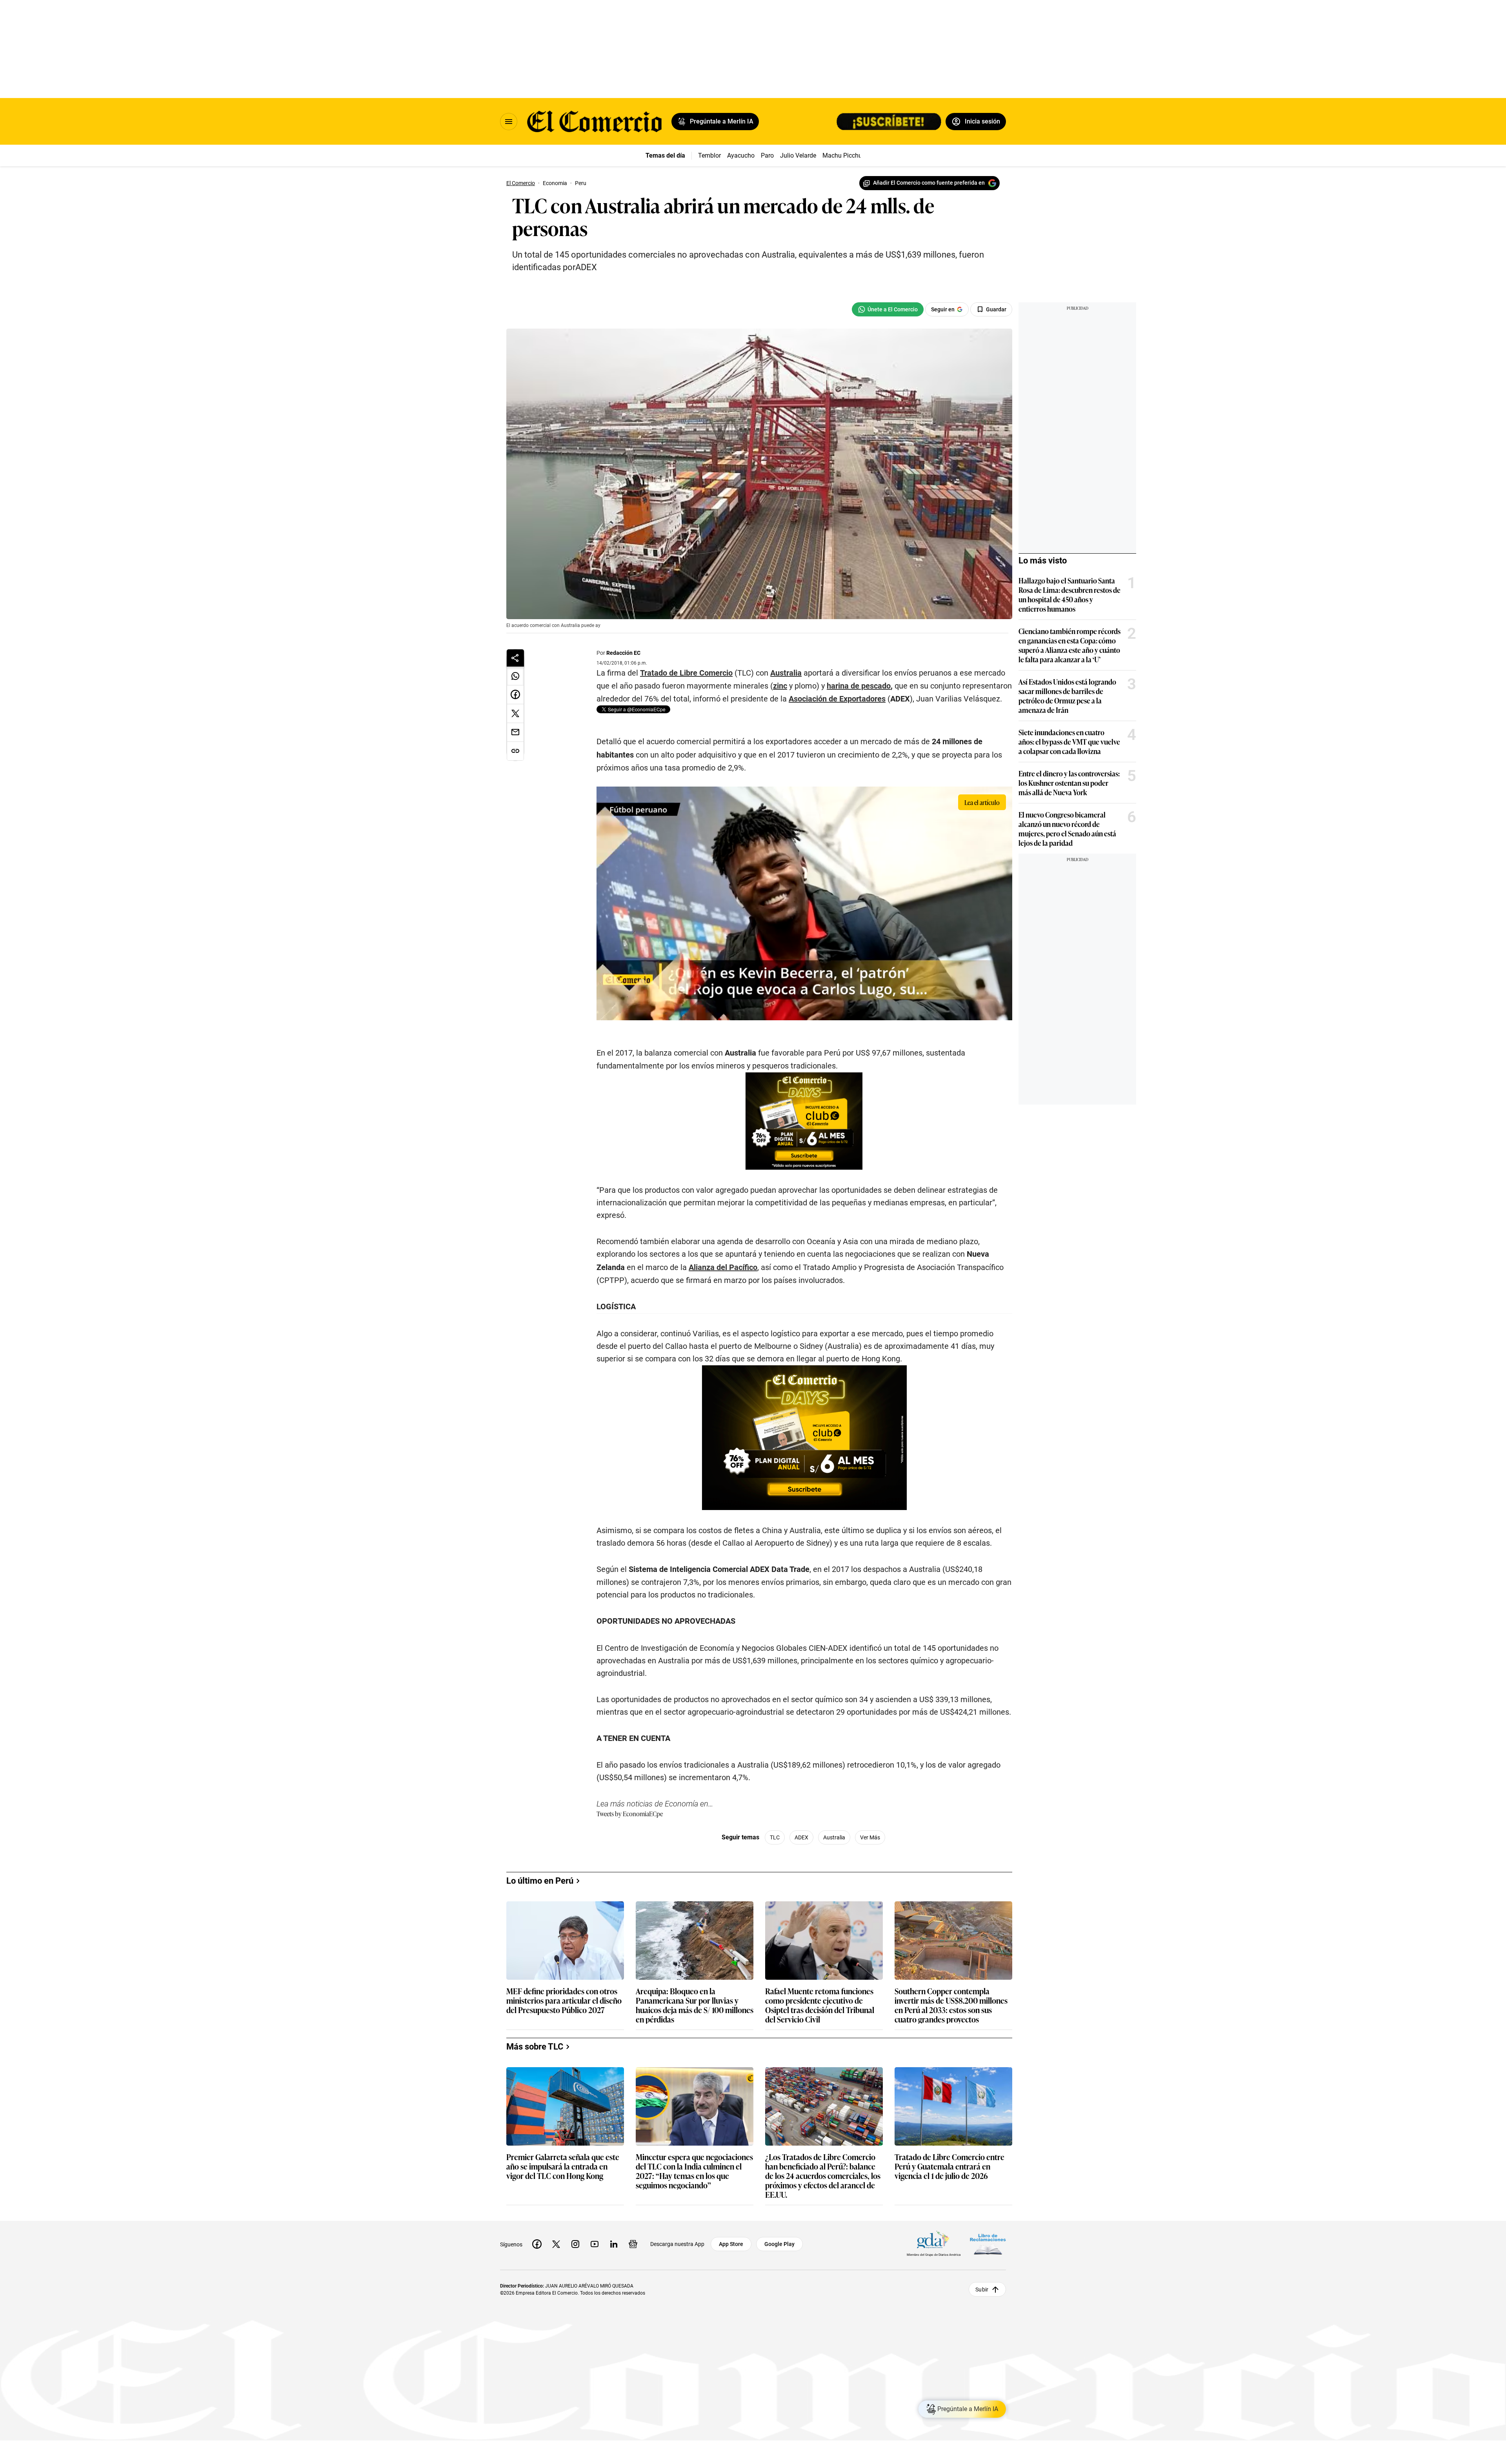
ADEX (801, 1837)
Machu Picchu (842, 155)
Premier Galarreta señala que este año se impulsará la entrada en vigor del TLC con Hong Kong (563, 2167)
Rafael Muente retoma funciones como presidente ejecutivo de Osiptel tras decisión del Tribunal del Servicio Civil (820, 2005)
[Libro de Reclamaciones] (988, 2244)
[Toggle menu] (509, 122)
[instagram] (575, 2244)
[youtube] (595, 2244)
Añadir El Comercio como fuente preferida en (929, 183)
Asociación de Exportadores (837, 699)
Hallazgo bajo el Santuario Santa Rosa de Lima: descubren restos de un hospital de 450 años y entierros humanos (1069, 594)
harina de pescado (859, 686)
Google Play (779, 2244)
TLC (775, 1837)
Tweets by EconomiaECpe (630, 1813)
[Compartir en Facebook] (515, 695)
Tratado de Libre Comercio (686, 673)
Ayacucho (741, 155)
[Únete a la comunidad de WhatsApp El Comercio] (888, 309)
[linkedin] (614, 2244)
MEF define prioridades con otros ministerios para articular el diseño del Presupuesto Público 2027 (564, 2001)
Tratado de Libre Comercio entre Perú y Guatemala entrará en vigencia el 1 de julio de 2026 (949, 2167)
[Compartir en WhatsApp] (515, 676)
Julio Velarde (798, 155)
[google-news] (633, 2244)
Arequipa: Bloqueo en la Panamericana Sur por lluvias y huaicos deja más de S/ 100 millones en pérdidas (695, 2005)
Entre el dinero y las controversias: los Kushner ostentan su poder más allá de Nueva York (1069, 783)
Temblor (709, 155)
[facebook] (537, 2244)
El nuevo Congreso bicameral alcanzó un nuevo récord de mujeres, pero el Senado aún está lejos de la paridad (1067, 829)
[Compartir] (515, 658)
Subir (982, 2289)
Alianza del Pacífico (723, 1267)
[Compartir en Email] (515, 732)
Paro (767, 155)
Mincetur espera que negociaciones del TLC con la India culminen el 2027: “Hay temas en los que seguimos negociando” (694, 2171)
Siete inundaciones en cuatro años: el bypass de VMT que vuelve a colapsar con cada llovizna (1069, 741)
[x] (556, 2244)
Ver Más (870, 1837)
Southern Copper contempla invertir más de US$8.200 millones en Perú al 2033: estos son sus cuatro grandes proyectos (951, 2005)
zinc (780, 686)
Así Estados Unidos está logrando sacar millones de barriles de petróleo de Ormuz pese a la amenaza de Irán (1067, 696)
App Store (731, 2244)
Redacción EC (623, 653)
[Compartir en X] (515, 714)
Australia (786, 673)
